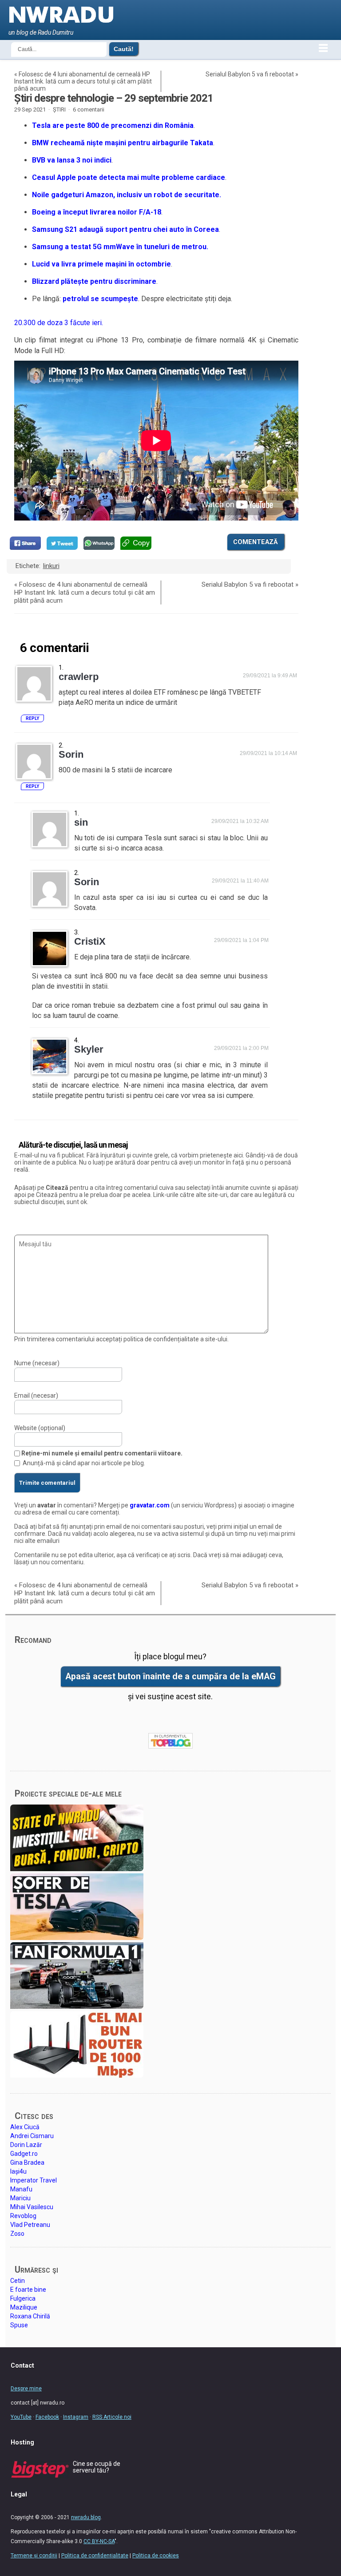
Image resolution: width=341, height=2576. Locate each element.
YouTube (21, 2417)
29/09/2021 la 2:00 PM (241, 1048)
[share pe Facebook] (25, 543)
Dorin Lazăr (26, 2145)
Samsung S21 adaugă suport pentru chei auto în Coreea (125, 229)
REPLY (32, 718)
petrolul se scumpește (100, 299)
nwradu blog (86, 2517)
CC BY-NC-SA (99, 2541)
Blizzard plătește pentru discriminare (94, 281)
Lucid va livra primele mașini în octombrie (101, 264)
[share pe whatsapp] (99, 543)
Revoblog (23, 2216)
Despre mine (26, 2389)
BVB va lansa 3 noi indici (72, 160)
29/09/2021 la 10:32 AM (240, 821)
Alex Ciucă (25, 2127)
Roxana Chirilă (30, 2316)
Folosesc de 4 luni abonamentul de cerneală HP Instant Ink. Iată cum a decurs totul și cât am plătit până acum (83, 81)
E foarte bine (28, 2290)
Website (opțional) (40, 1428)
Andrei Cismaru (32, 2136)
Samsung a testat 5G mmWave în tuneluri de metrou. (120, 247)
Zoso (17, 2234)
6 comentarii (89, 109)
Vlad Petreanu (30, 2225)
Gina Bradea (27, 2163)
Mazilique (24, 2307)
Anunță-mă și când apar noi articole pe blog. (84, 1463)
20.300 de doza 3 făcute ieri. (59, 323)
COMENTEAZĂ (256, 542)
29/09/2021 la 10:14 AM (268, 753)
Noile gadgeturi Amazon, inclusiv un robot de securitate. (127, 195)
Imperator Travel (34, 2180)
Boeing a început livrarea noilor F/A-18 (97, 212)
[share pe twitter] (62, 543)
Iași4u (18, 2171)
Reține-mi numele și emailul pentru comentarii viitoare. (102, 1453)
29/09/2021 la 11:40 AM (240, 881)
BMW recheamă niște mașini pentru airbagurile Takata (123, 143)
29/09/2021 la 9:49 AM (270, 676)
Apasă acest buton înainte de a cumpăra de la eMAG (170, 1676)
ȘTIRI (59, 109)
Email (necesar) (36, 1395)
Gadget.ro (24, 2154)
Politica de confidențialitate (95, 2556)
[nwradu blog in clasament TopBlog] (170, 1741)
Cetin (18, 2281)
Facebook (47, 2417)
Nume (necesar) (37, 1363)
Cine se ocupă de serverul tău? (97, 2467)
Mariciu (20, 2198)
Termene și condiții (34, 2556)
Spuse (19, 2325)
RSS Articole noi (112, 2417)
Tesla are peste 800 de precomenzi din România (113, 125)
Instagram (76, 2417)
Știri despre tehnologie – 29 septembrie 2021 (114, 98)
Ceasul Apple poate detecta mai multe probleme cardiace (129, 177)
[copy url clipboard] (136, 543)
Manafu (21, 2189)
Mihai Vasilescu (32, 2207)
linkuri (51, 566)
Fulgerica (23, 2298)
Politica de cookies (156, 2556)
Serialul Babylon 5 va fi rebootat (250, 74)
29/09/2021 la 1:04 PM (241, 940)
